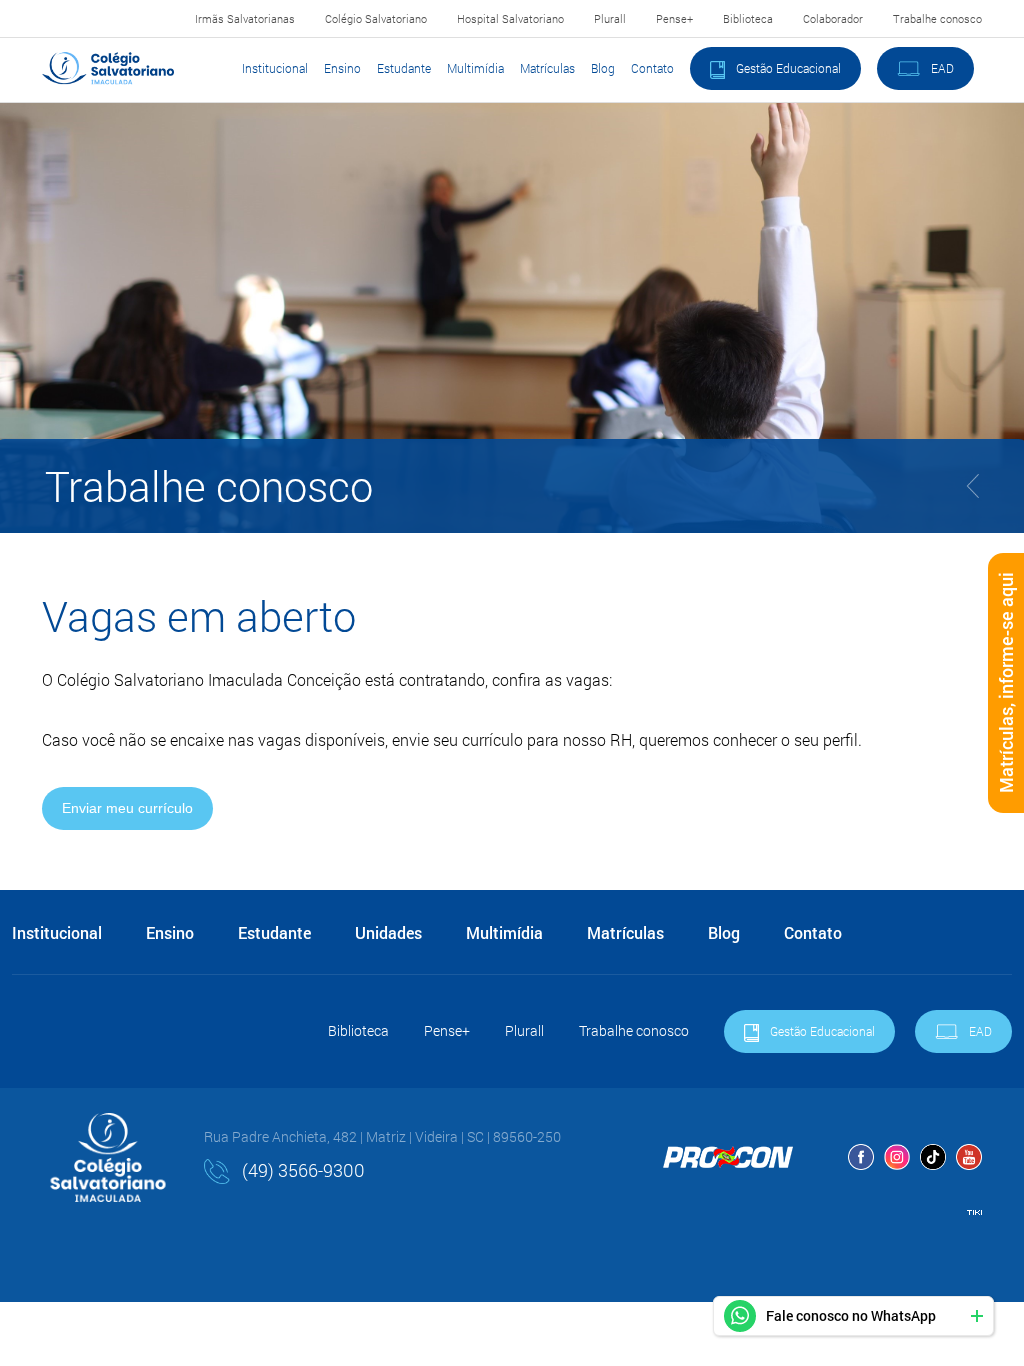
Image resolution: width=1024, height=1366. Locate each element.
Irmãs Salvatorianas (245, 18)
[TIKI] (974, 1209)
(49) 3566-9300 (301, 1170)
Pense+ (674, 18)
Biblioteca (748, 18)
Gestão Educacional (787, 68)
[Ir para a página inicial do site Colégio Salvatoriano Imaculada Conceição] (108, 68)
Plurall (610, 18)
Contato (652, 68)
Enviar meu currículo (127, 808)
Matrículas (547, 68)
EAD (941, 68)
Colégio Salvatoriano (376, 18)
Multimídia (475, 68)
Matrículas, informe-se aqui (1006, 683)
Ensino (342, 68)
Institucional (275, 68)
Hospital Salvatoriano (510, 18)
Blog (603, 68)
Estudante (404, 68)
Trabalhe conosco (937, 18)
